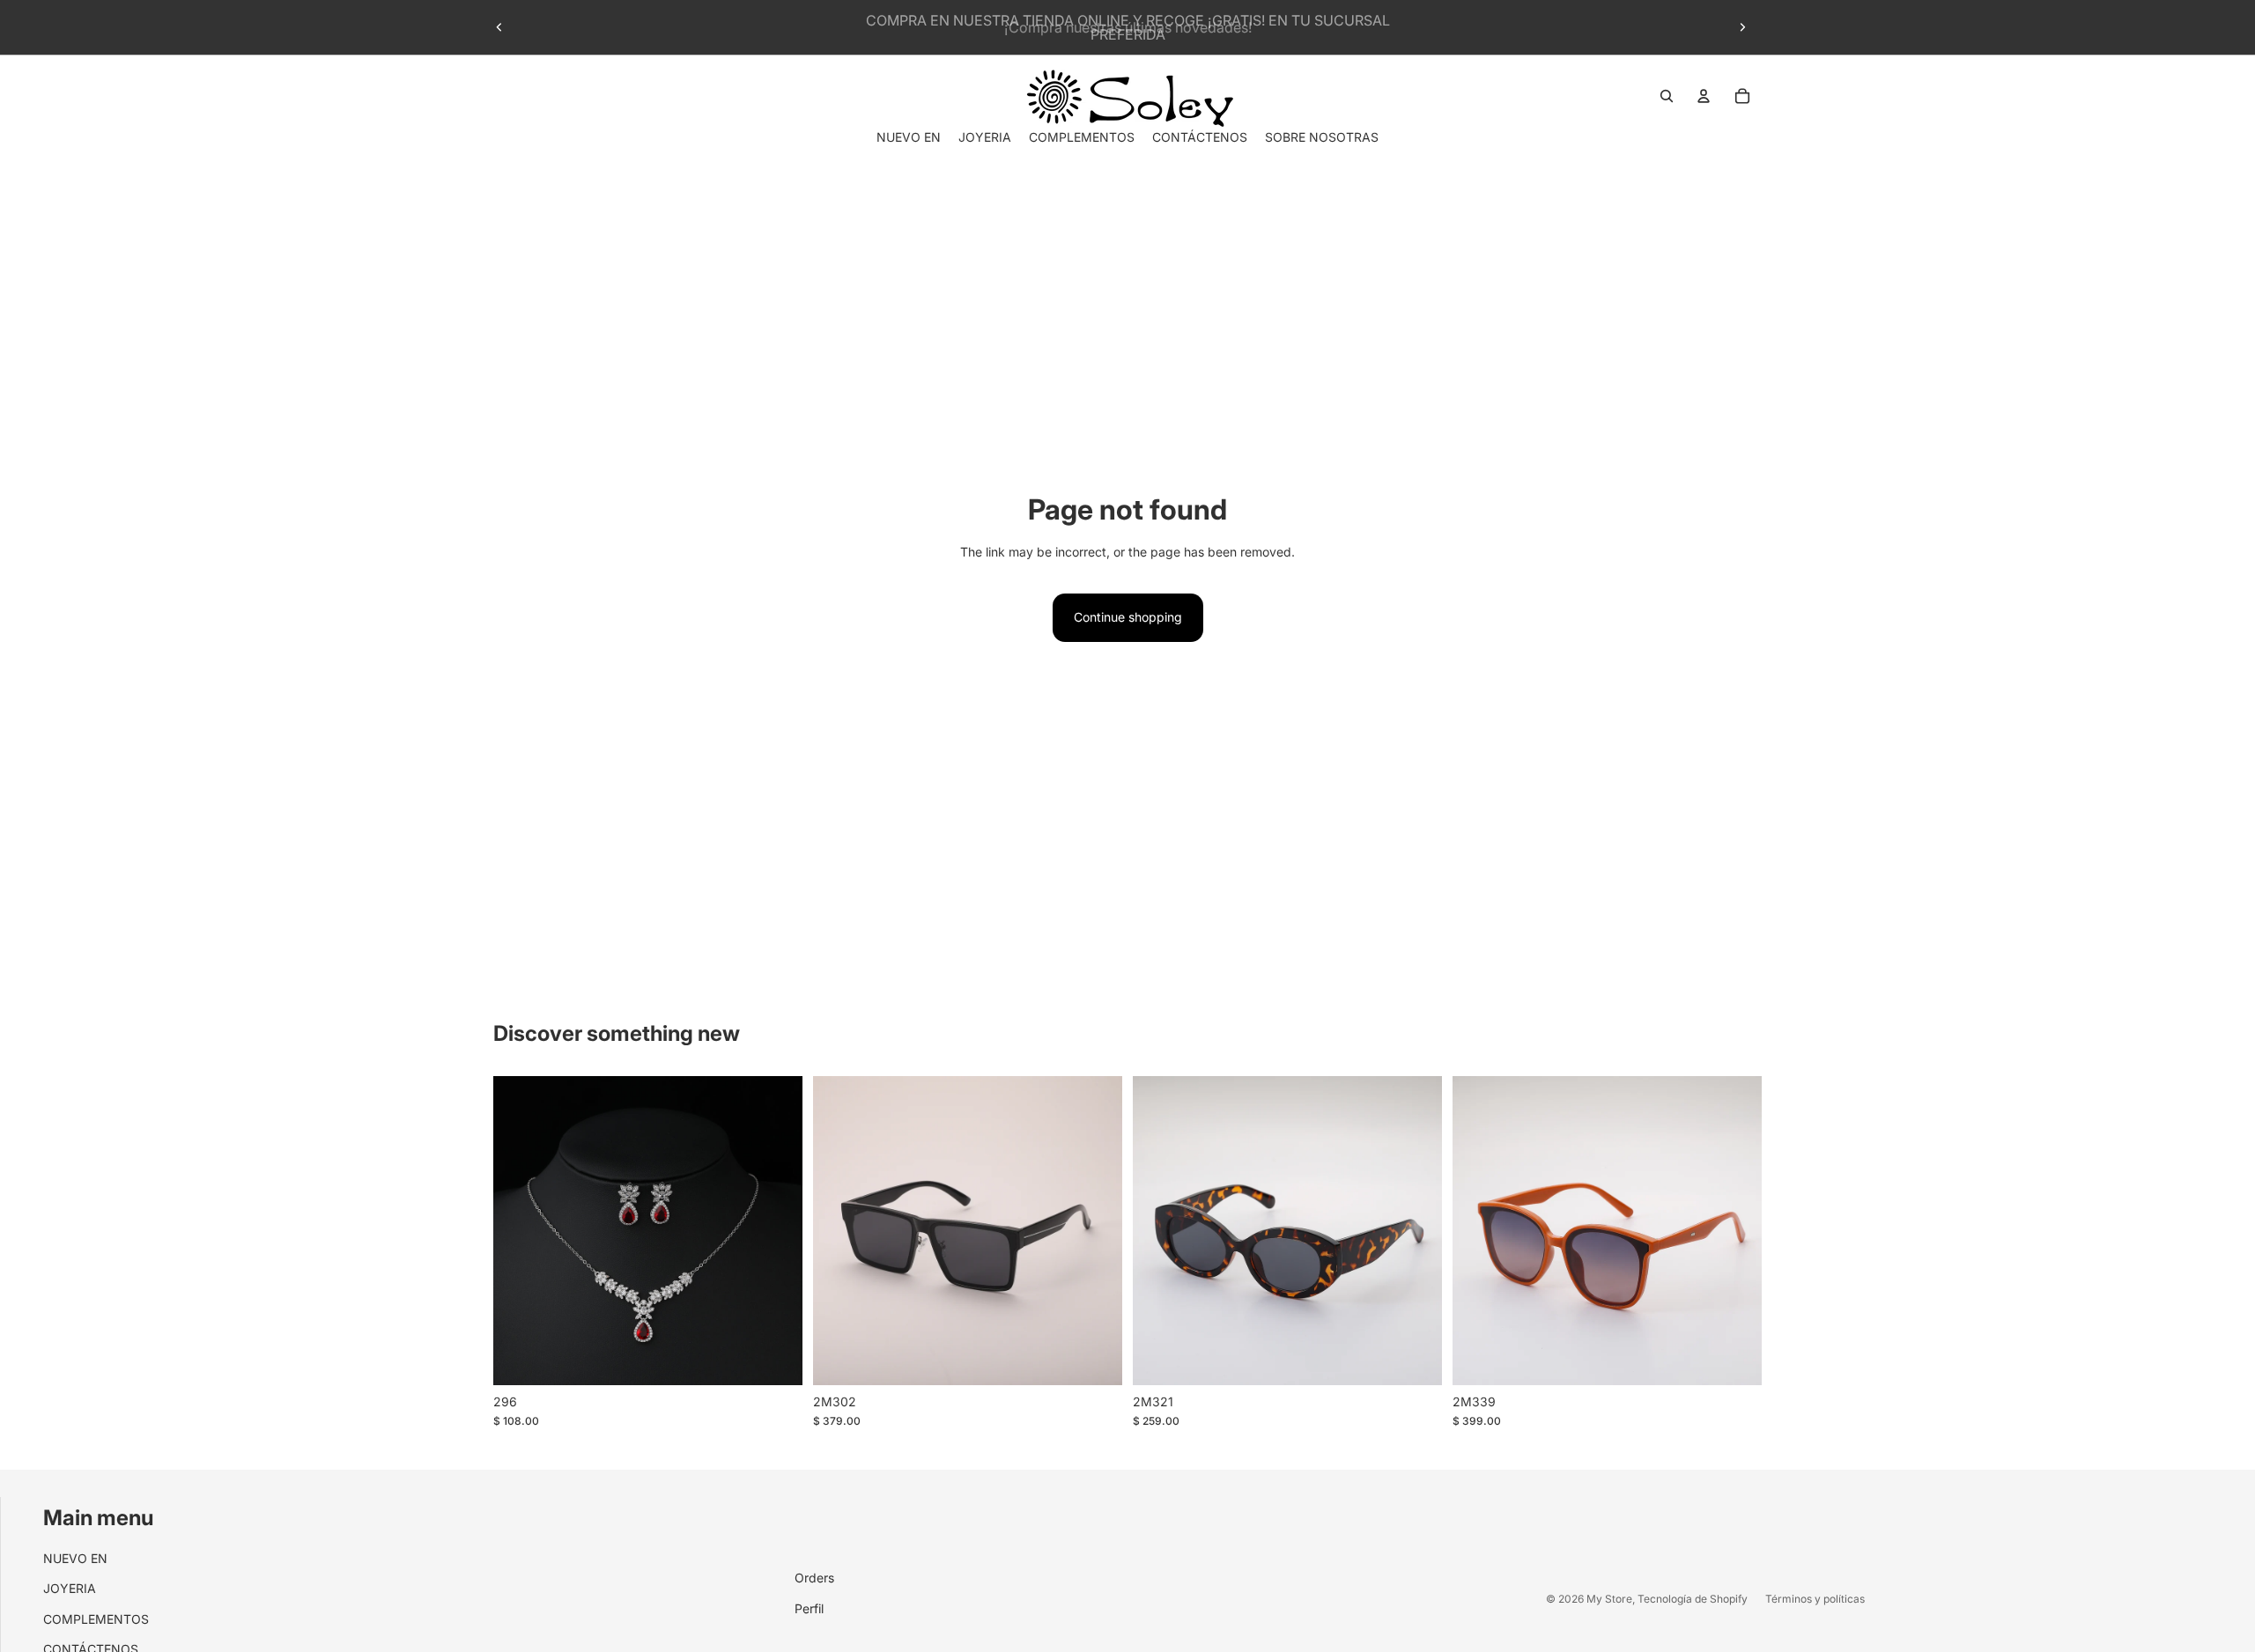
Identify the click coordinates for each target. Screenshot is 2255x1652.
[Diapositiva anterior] (499, 27)
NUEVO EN (75, 1558)
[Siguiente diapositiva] (1742, 27)
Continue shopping (1128, 617)
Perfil (809, 1608)
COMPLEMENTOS (96, 1619)
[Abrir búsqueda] (1667, 96)
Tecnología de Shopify (1693, 1599)
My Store (1609, 1599)
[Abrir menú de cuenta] (1704, 96)
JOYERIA (70, 1588)
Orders (814, 1578)
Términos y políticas (1815, 1599)
